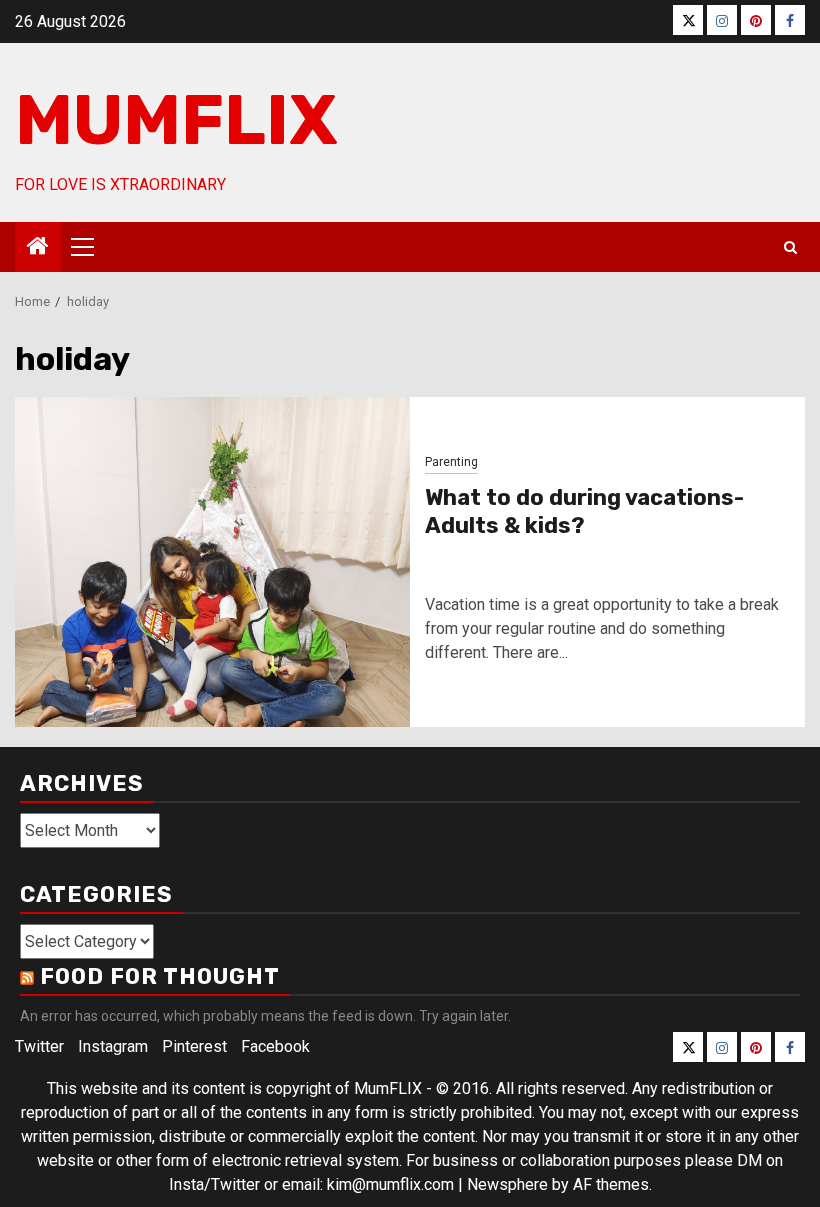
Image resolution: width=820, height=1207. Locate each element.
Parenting (451, 462)
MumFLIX (176, 120)
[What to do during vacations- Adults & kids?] (212, 562)
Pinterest (194, 1046)
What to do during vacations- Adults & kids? (584, 512)
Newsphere (507, 1184)
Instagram (113, 1046)
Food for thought (160, 976)
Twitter (39, 1046)
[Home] (38, 248)
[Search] (790, 247)
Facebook (275, 1046)
